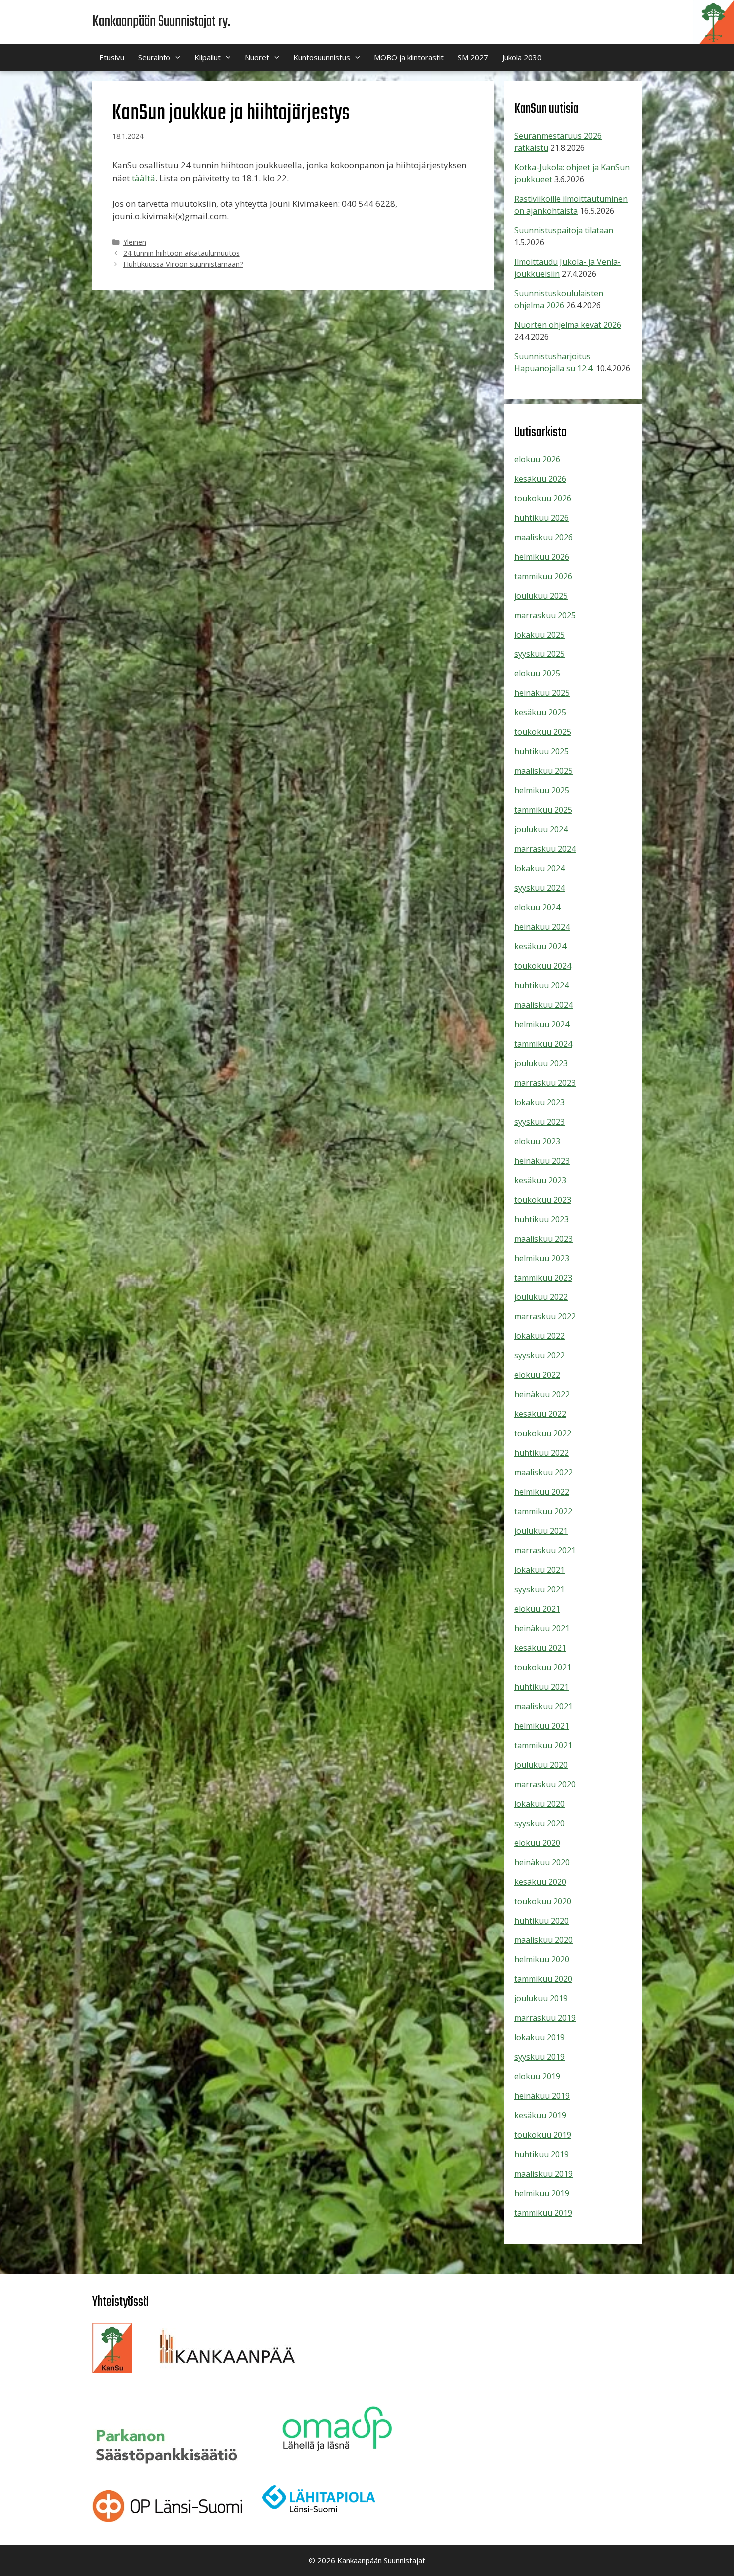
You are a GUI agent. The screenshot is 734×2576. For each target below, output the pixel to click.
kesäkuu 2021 (540, 1648)
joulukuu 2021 (541, 1531)
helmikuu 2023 (542, 1258)
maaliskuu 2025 (544, 771)
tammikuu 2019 (543, 2213)
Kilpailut (207, 57)
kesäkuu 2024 (540, 946)
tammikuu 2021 (543, 1745)
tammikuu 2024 (543, 1044)
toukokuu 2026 (543, 498)
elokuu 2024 (537, 907)
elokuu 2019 (537, 2076)
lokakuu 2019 (540, 2037)
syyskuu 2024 (540, 888)
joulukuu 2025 (541, 596)
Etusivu (112, 57)
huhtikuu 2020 (542, 1921)
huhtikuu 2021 (542, 1687)
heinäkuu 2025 (542, 693)
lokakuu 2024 (540, 868)
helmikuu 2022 (542, 1492)
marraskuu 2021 (545, 1550)
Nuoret (257, 57)
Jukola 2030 (522, 57)
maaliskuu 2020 (544, 1940)
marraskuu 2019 (545, 2018)
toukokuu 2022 (543, 1433)
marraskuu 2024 (545, 849)
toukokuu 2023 (543, 1200)
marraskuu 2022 (545, 1316)
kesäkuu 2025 (540, 712)
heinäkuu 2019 (542, 2096)
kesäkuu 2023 (540, 1180)
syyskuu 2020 (540, 1823)
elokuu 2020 (537, 1843)
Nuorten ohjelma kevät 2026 (568, 325)
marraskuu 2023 (545, 1083)
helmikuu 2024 (542, 1024)
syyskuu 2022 (540, 1355)
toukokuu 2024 (543, 966)
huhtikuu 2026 (542, 518)
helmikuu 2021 (542, 1726)
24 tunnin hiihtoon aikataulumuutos (182, 253)
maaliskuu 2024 (544, 1005)
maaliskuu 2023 (544, 1239)
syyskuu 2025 (540, 654)
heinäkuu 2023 (542, 1161)
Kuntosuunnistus (322, 57)
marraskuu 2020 (545, 1784)
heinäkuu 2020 (542, 1862)
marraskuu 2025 (545, 615)
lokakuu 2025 (540, 635)
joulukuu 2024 (541, 829)
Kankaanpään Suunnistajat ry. (161, 22)
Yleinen (135, 242)
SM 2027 (473, 57)
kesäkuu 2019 (540, 2115)
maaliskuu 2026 (544, 537)
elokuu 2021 (537, 1609)
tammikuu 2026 (543, 576)
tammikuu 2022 (543, 1511)
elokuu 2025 (537, 673)
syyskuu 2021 (540, 1589)
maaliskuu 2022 (544, 1472)
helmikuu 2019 (542, 2193)
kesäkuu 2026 (540, 479)
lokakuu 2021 (540, 1570)
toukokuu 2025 (543, 732)
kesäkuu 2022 (540, 1414)
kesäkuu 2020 (540, 1882)
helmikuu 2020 (542, 1959)
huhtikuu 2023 (542, 1219)
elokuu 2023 (537, 1141)
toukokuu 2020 (543, 1901)
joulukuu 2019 (541, 1998)
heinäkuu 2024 (542, 927)
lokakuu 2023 (540, 1102)
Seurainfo (154, 57)
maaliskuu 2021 (544, 1706)
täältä (144, 178)
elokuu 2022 (537, 1375)
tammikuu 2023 (543, 1278)
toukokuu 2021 (543, 1667)
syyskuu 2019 (540, 2057)
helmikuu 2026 (542, 557)
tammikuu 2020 (543, 1979)
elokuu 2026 (537, 459)
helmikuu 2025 (542, 790)
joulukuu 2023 (541, 1063)
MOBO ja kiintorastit (409, 57)
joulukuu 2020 (541, 1765)
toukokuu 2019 (543, 2135)
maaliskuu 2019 (544, 2174)
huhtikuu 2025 (542, 751)
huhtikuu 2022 (542, 1453)
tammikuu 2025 (543, 810)
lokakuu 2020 (540, 1804)
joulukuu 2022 (541, 1297)
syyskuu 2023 (540, 1122)
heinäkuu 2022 (542, 1394)
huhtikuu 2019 (542, 2154)
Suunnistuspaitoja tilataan (564, 230)
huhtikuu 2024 (542, 985)
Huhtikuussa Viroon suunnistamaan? (183, 264)
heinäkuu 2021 (542, 1628)
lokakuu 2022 (540, 1336)
